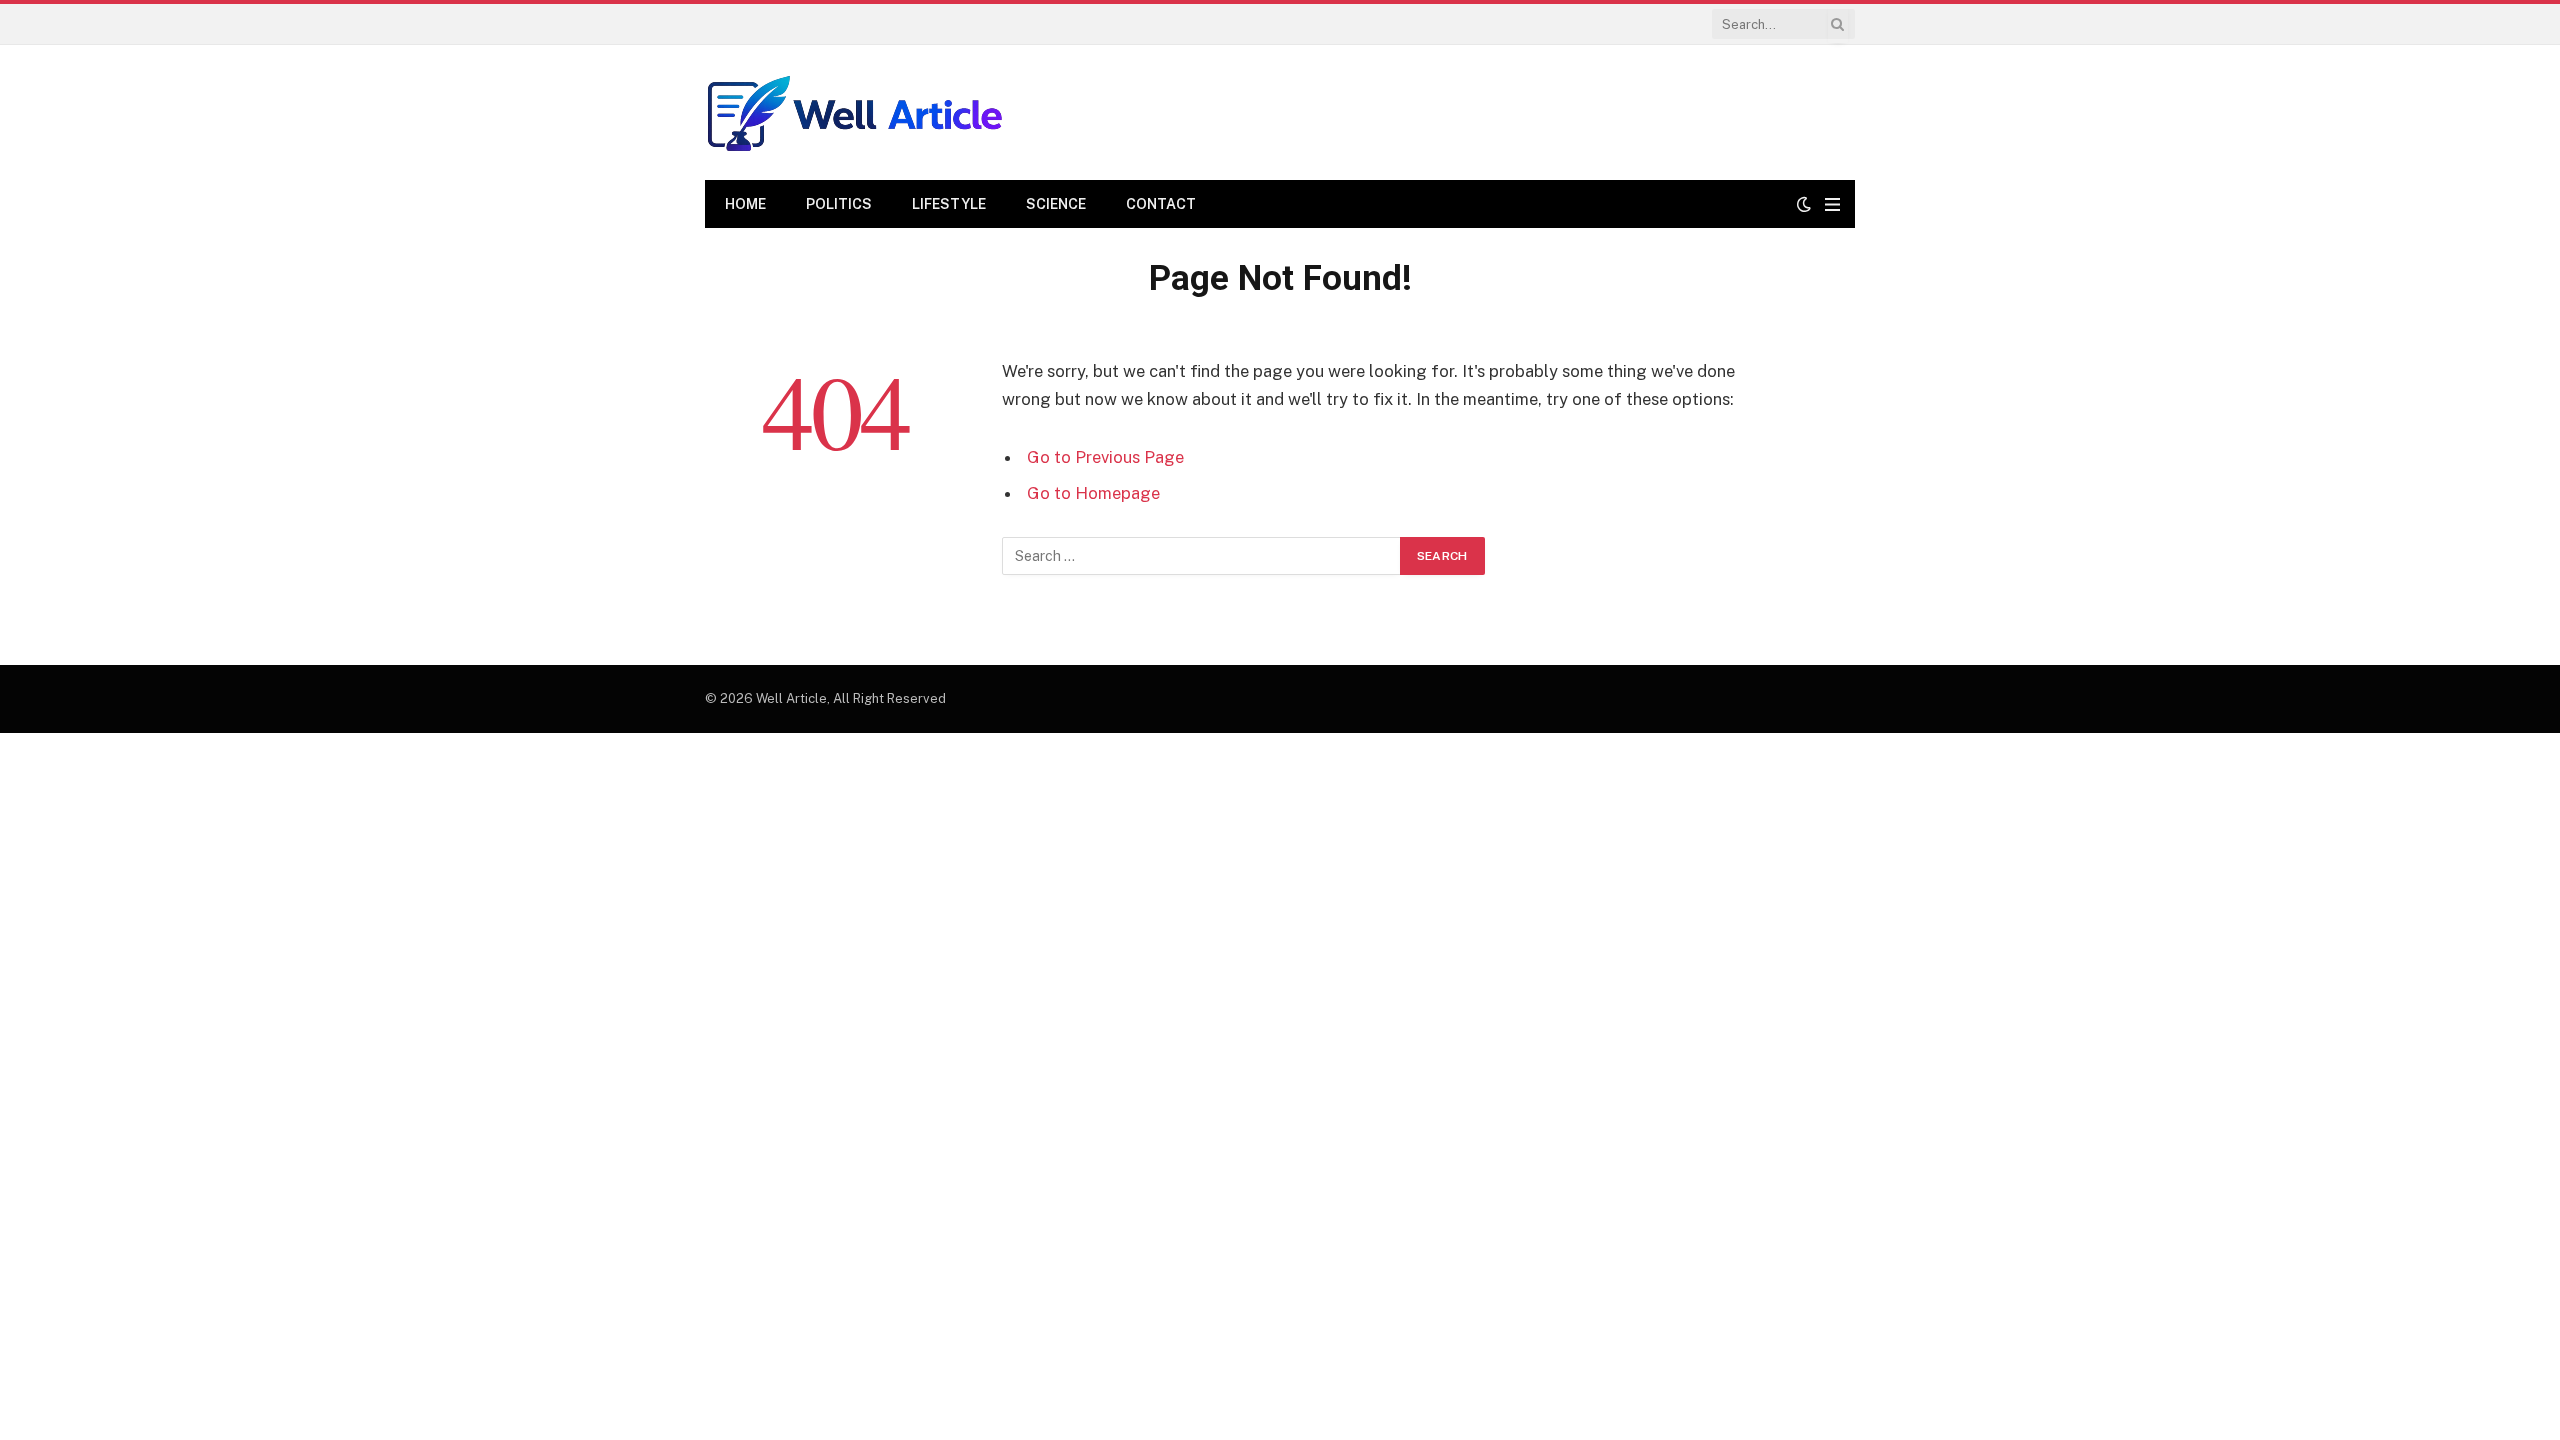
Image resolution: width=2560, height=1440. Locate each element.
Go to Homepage (1093, 493)
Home (745, 204)
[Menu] (1832, 204)
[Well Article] (855, 112)
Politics (839, 204)
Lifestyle (949, 204)
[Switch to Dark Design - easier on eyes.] (1804, 204)
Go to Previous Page (1105, 457)
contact (1161, 204)
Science (1056, 204)
